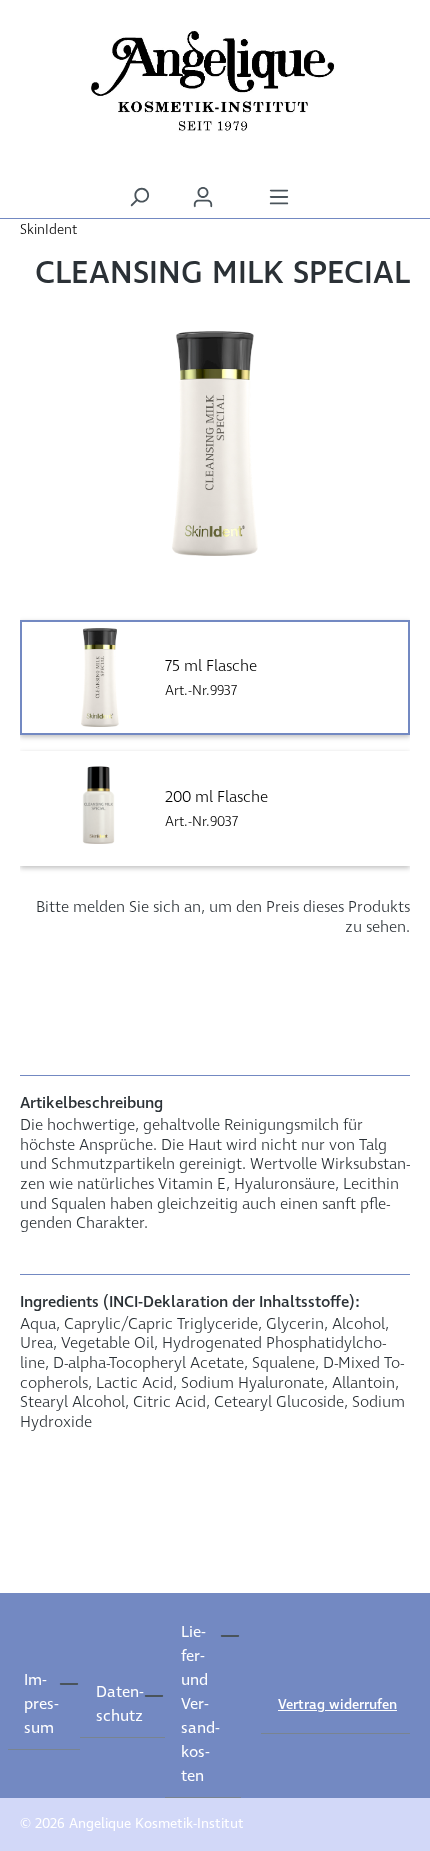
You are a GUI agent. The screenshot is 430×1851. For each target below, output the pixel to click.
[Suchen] (139, 197)
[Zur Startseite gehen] (215, 81)
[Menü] (279, 197)
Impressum (41, 1704)
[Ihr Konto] (203, 197)
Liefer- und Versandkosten (200, 1704)
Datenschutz (119, 1704)
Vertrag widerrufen (337, 1705)
